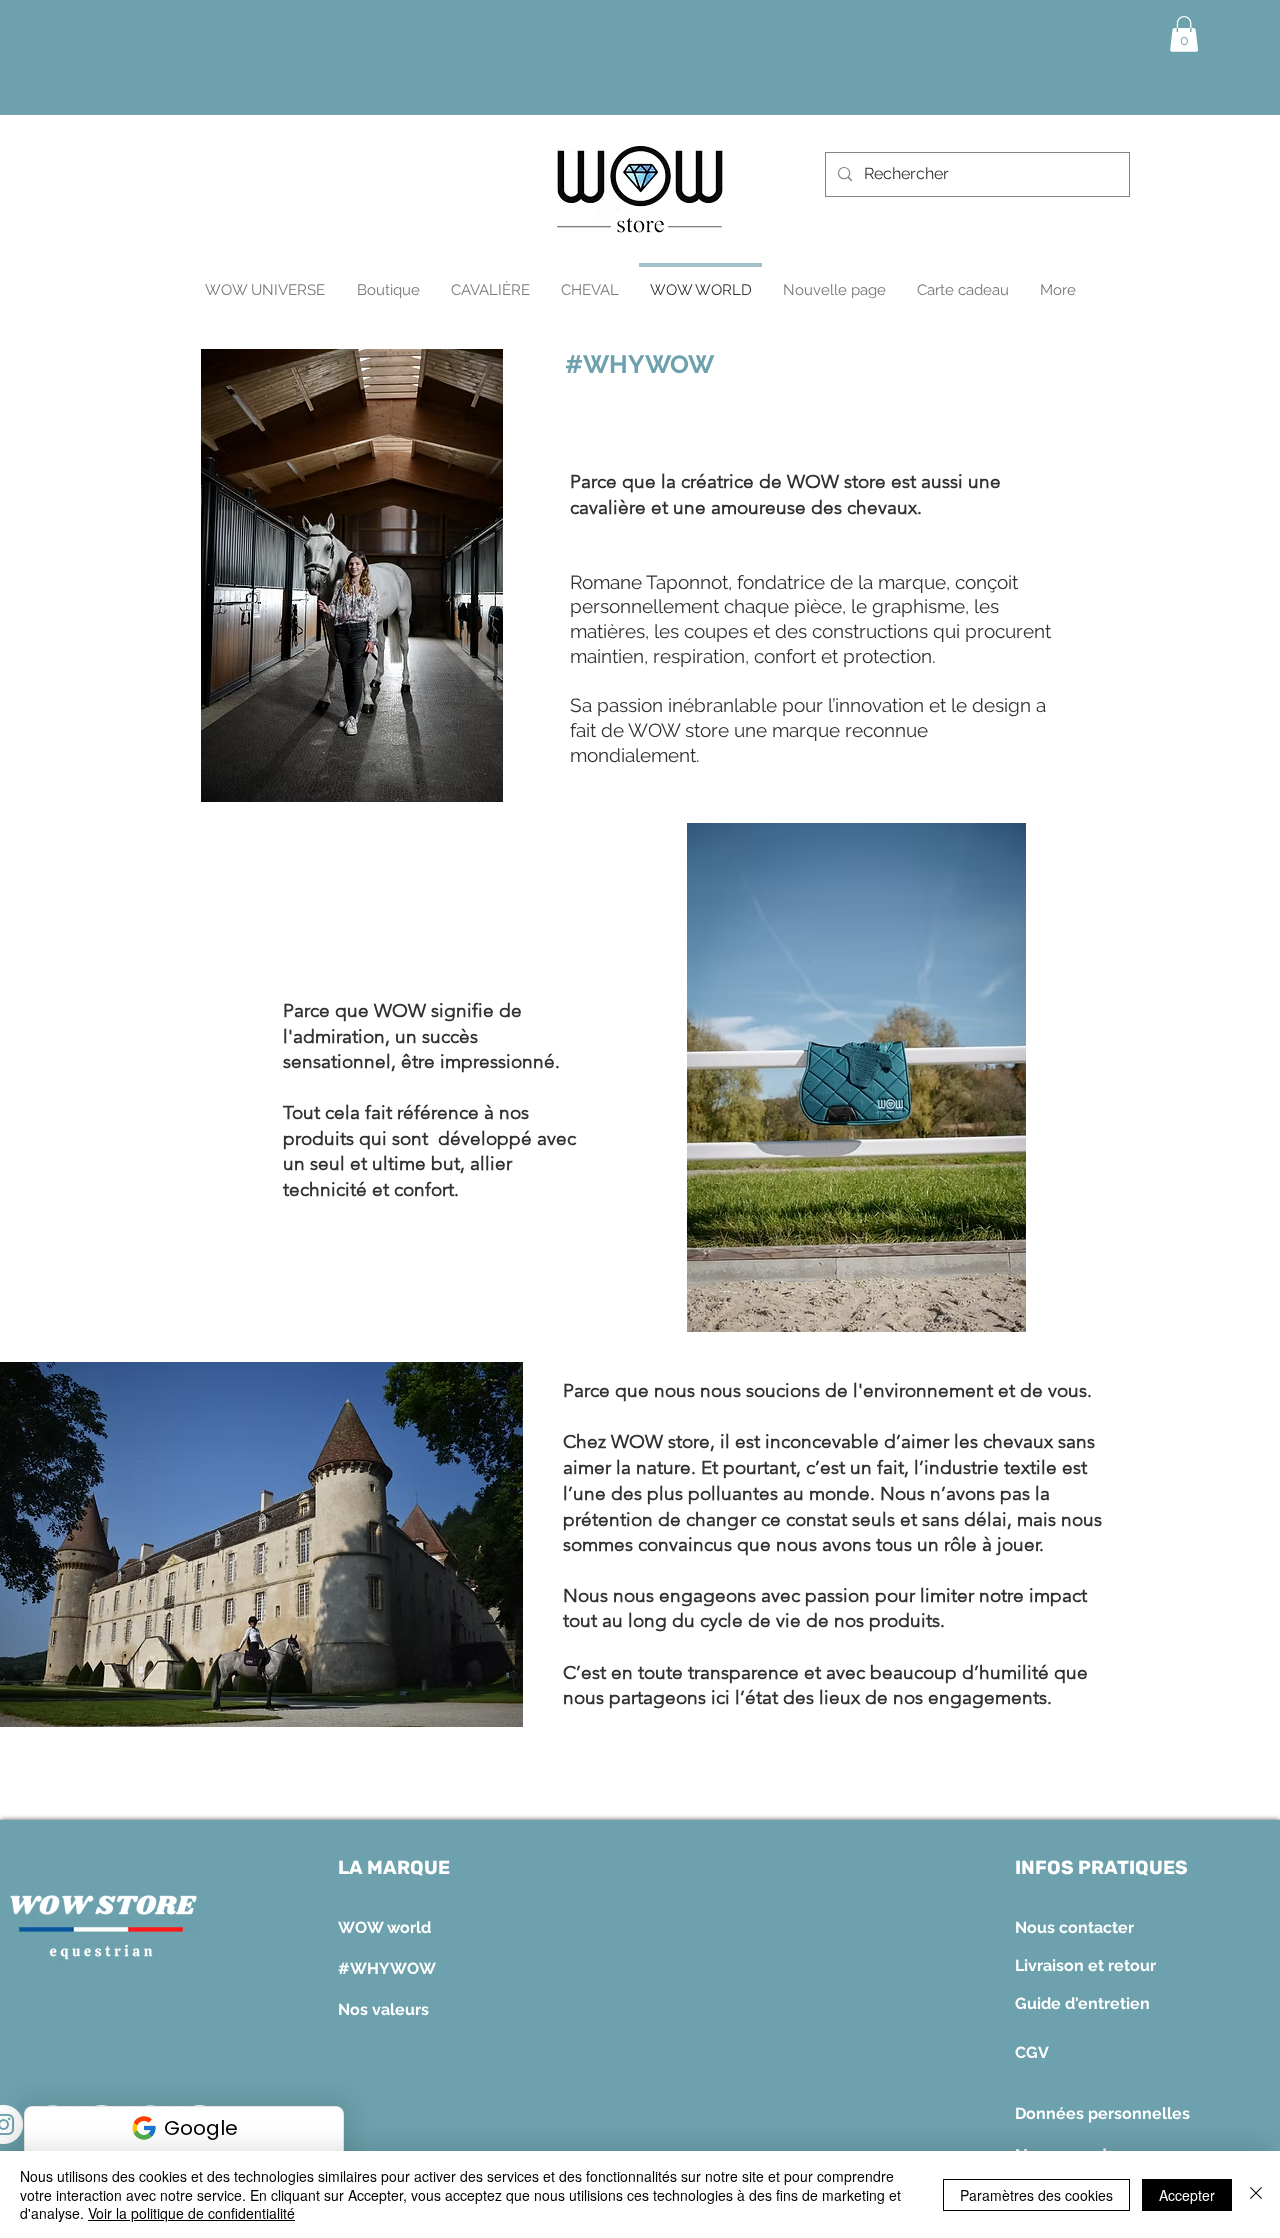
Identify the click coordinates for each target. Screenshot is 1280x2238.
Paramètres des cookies (1036, 2195)
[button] (1184, 34)
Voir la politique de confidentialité (191, 2213)
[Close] (1256, 2194)
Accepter (1187, 2195)
